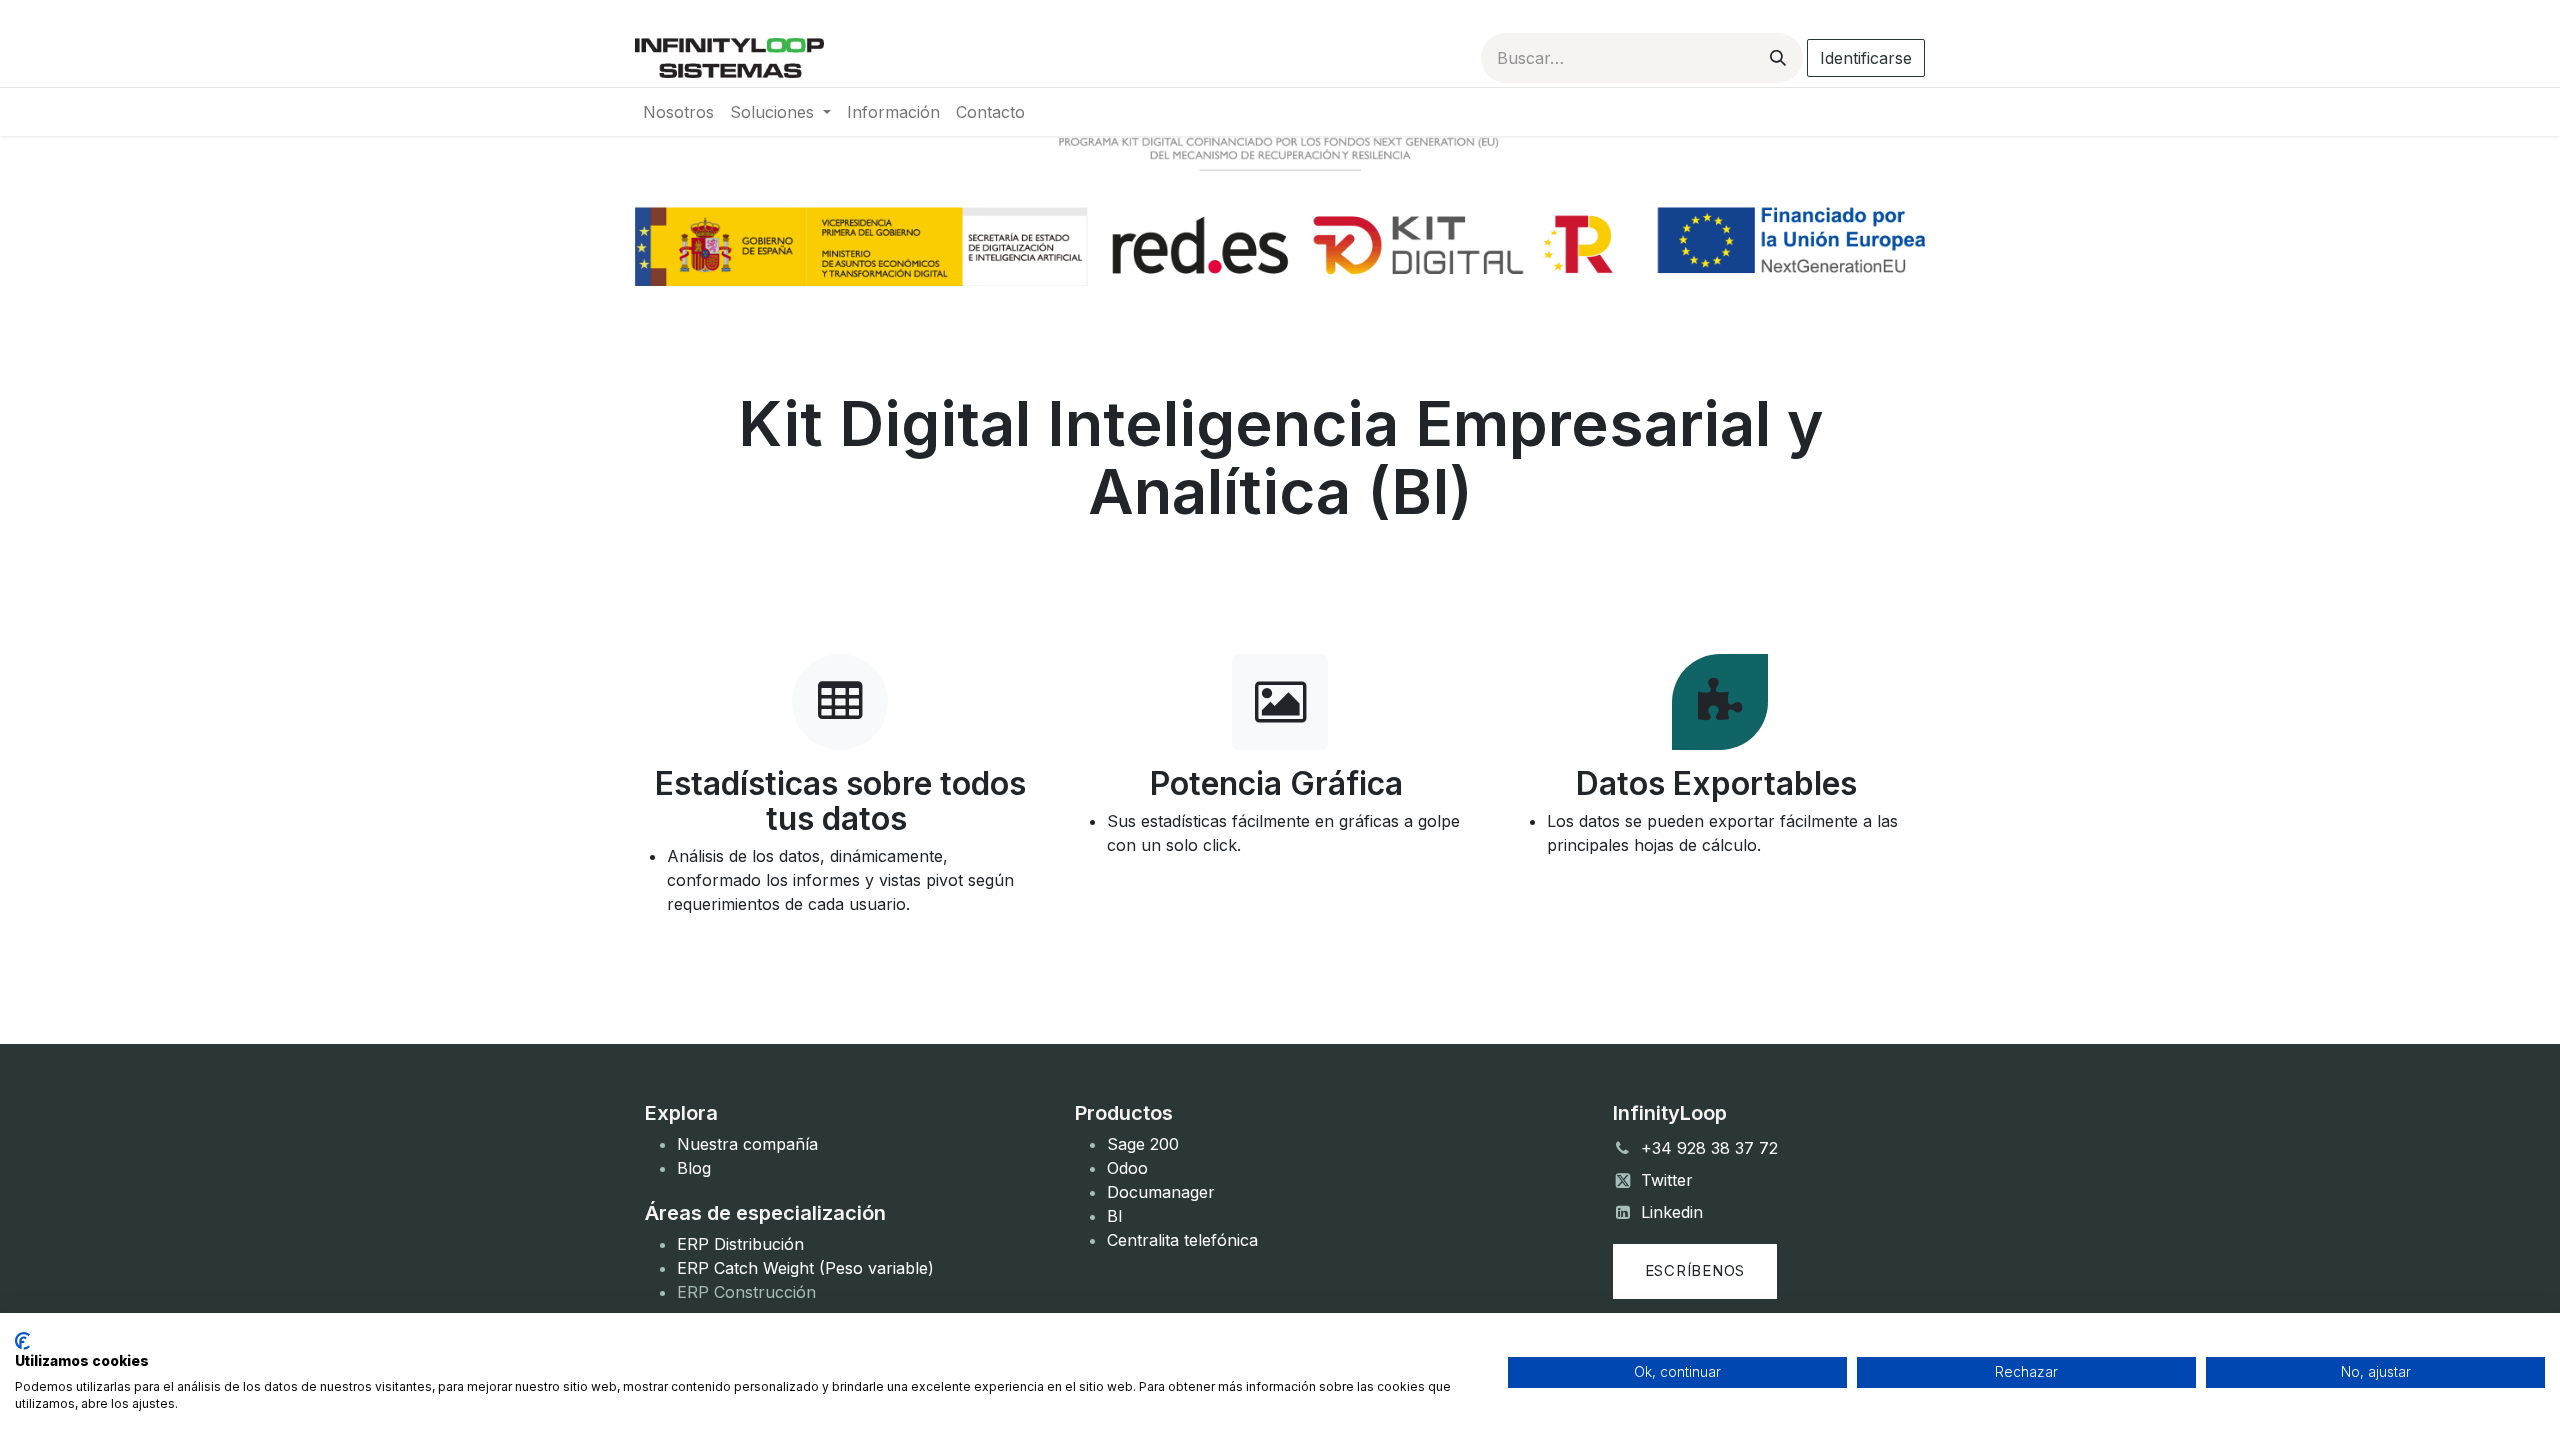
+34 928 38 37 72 (1709, 1148)
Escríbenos (1695, 1270)
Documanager (1161, 1192)
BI (1115, 1216)
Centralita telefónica (1182, 1240)
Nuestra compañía (747, 1144)
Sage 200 (1143, 1144)
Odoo (1127, 1168)
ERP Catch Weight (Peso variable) (805, 1268)
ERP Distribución (740, 1244)
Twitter (1667, 1180)
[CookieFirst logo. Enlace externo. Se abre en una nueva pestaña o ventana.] (22, 1341)
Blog (694, 1168)
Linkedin (1672, 1212)
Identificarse (1866, 58)
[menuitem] (678, 112)
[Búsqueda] (1778, 58)
